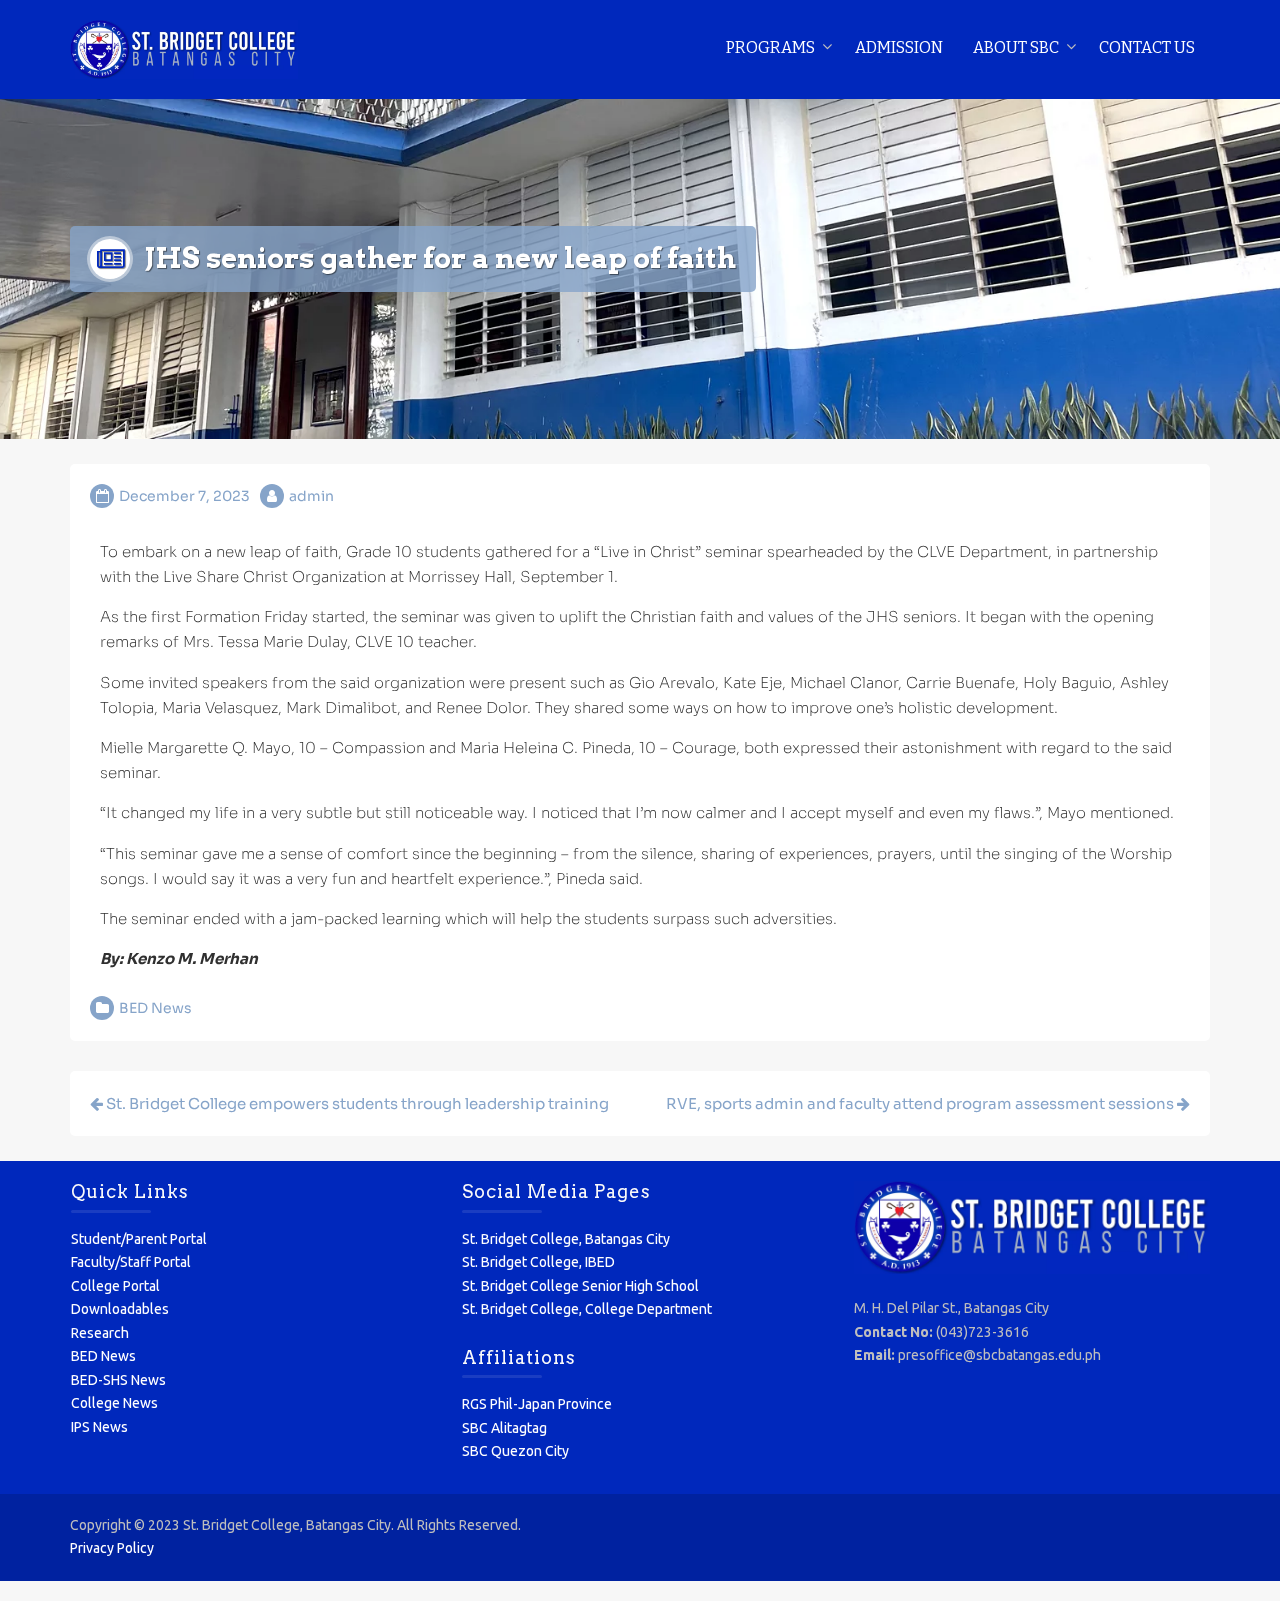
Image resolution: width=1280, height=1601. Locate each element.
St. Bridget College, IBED (538, 1262)
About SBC (1016, 47)
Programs (770, 47)
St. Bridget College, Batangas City (566, 1239)
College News (114, 1403)
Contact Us (1147, 47)
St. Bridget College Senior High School (580, 1286)
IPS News (99, 1427)
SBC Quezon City (515, 1451)
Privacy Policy (112, 1548)
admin (311, 496)
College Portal (115, 1286)
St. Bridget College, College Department (587, 1309)
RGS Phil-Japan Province (537, 1404)
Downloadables (120, 1309)
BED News (155, 1008)
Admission (899, 47)
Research (100, 1333)
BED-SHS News (118, 1380)
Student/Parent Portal (139, 1239)
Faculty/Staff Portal (131, 1262)
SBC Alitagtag (504, 1428)
